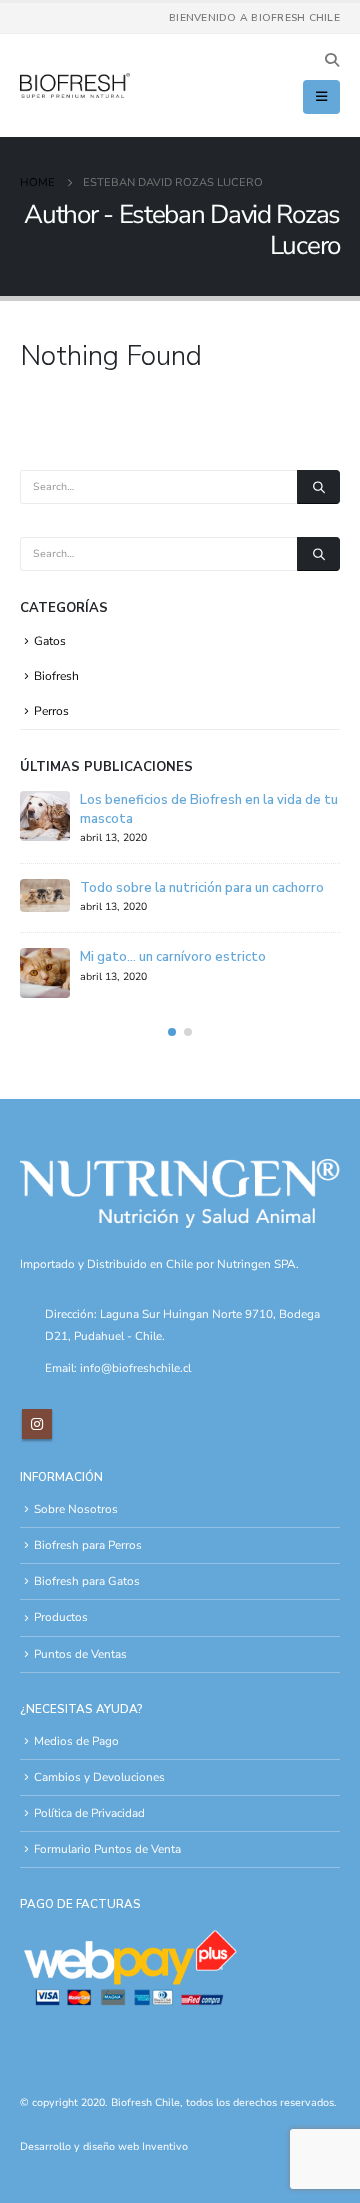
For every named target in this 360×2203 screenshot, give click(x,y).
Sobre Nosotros (76, 1509)
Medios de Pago (76, 1741)
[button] (331, 61)
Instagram (37, 1424)
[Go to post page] (45, 816)
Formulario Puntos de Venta (107, 1849)
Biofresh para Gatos (87, 1581)
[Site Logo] (75, 86)
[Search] (318, 487)
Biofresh (56, 676)
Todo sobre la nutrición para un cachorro (202, 888)
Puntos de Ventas (80, 1654)
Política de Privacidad (89, 1813)
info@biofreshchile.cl (135, 1368)
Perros (51, 711)
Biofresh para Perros (88, 1545)
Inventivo (165, 2146)
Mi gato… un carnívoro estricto (173, 957)
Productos (61, 1617)
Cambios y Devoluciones (99, 1777)
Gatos (50, 641)
